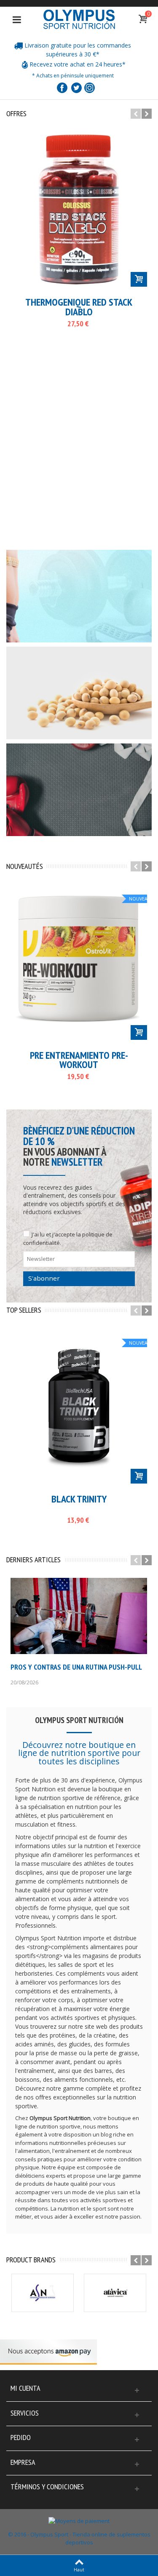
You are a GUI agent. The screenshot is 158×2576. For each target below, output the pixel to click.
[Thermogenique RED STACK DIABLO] (79, 209)
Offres (16, 114)
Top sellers (24, 1310)
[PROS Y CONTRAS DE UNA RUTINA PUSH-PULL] (79, 1616)
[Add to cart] (139, 279)
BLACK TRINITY (79, 1499)
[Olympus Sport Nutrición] (79, 19)
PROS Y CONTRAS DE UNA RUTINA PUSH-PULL (76, 1667)
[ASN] (43, 2293)
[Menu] (17, 19)
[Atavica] (115, 2293)
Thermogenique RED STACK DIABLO (79, 307)
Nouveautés (25, 866)
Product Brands (31, 2260)
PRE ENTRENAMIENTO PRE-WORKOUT (79, 1060)
